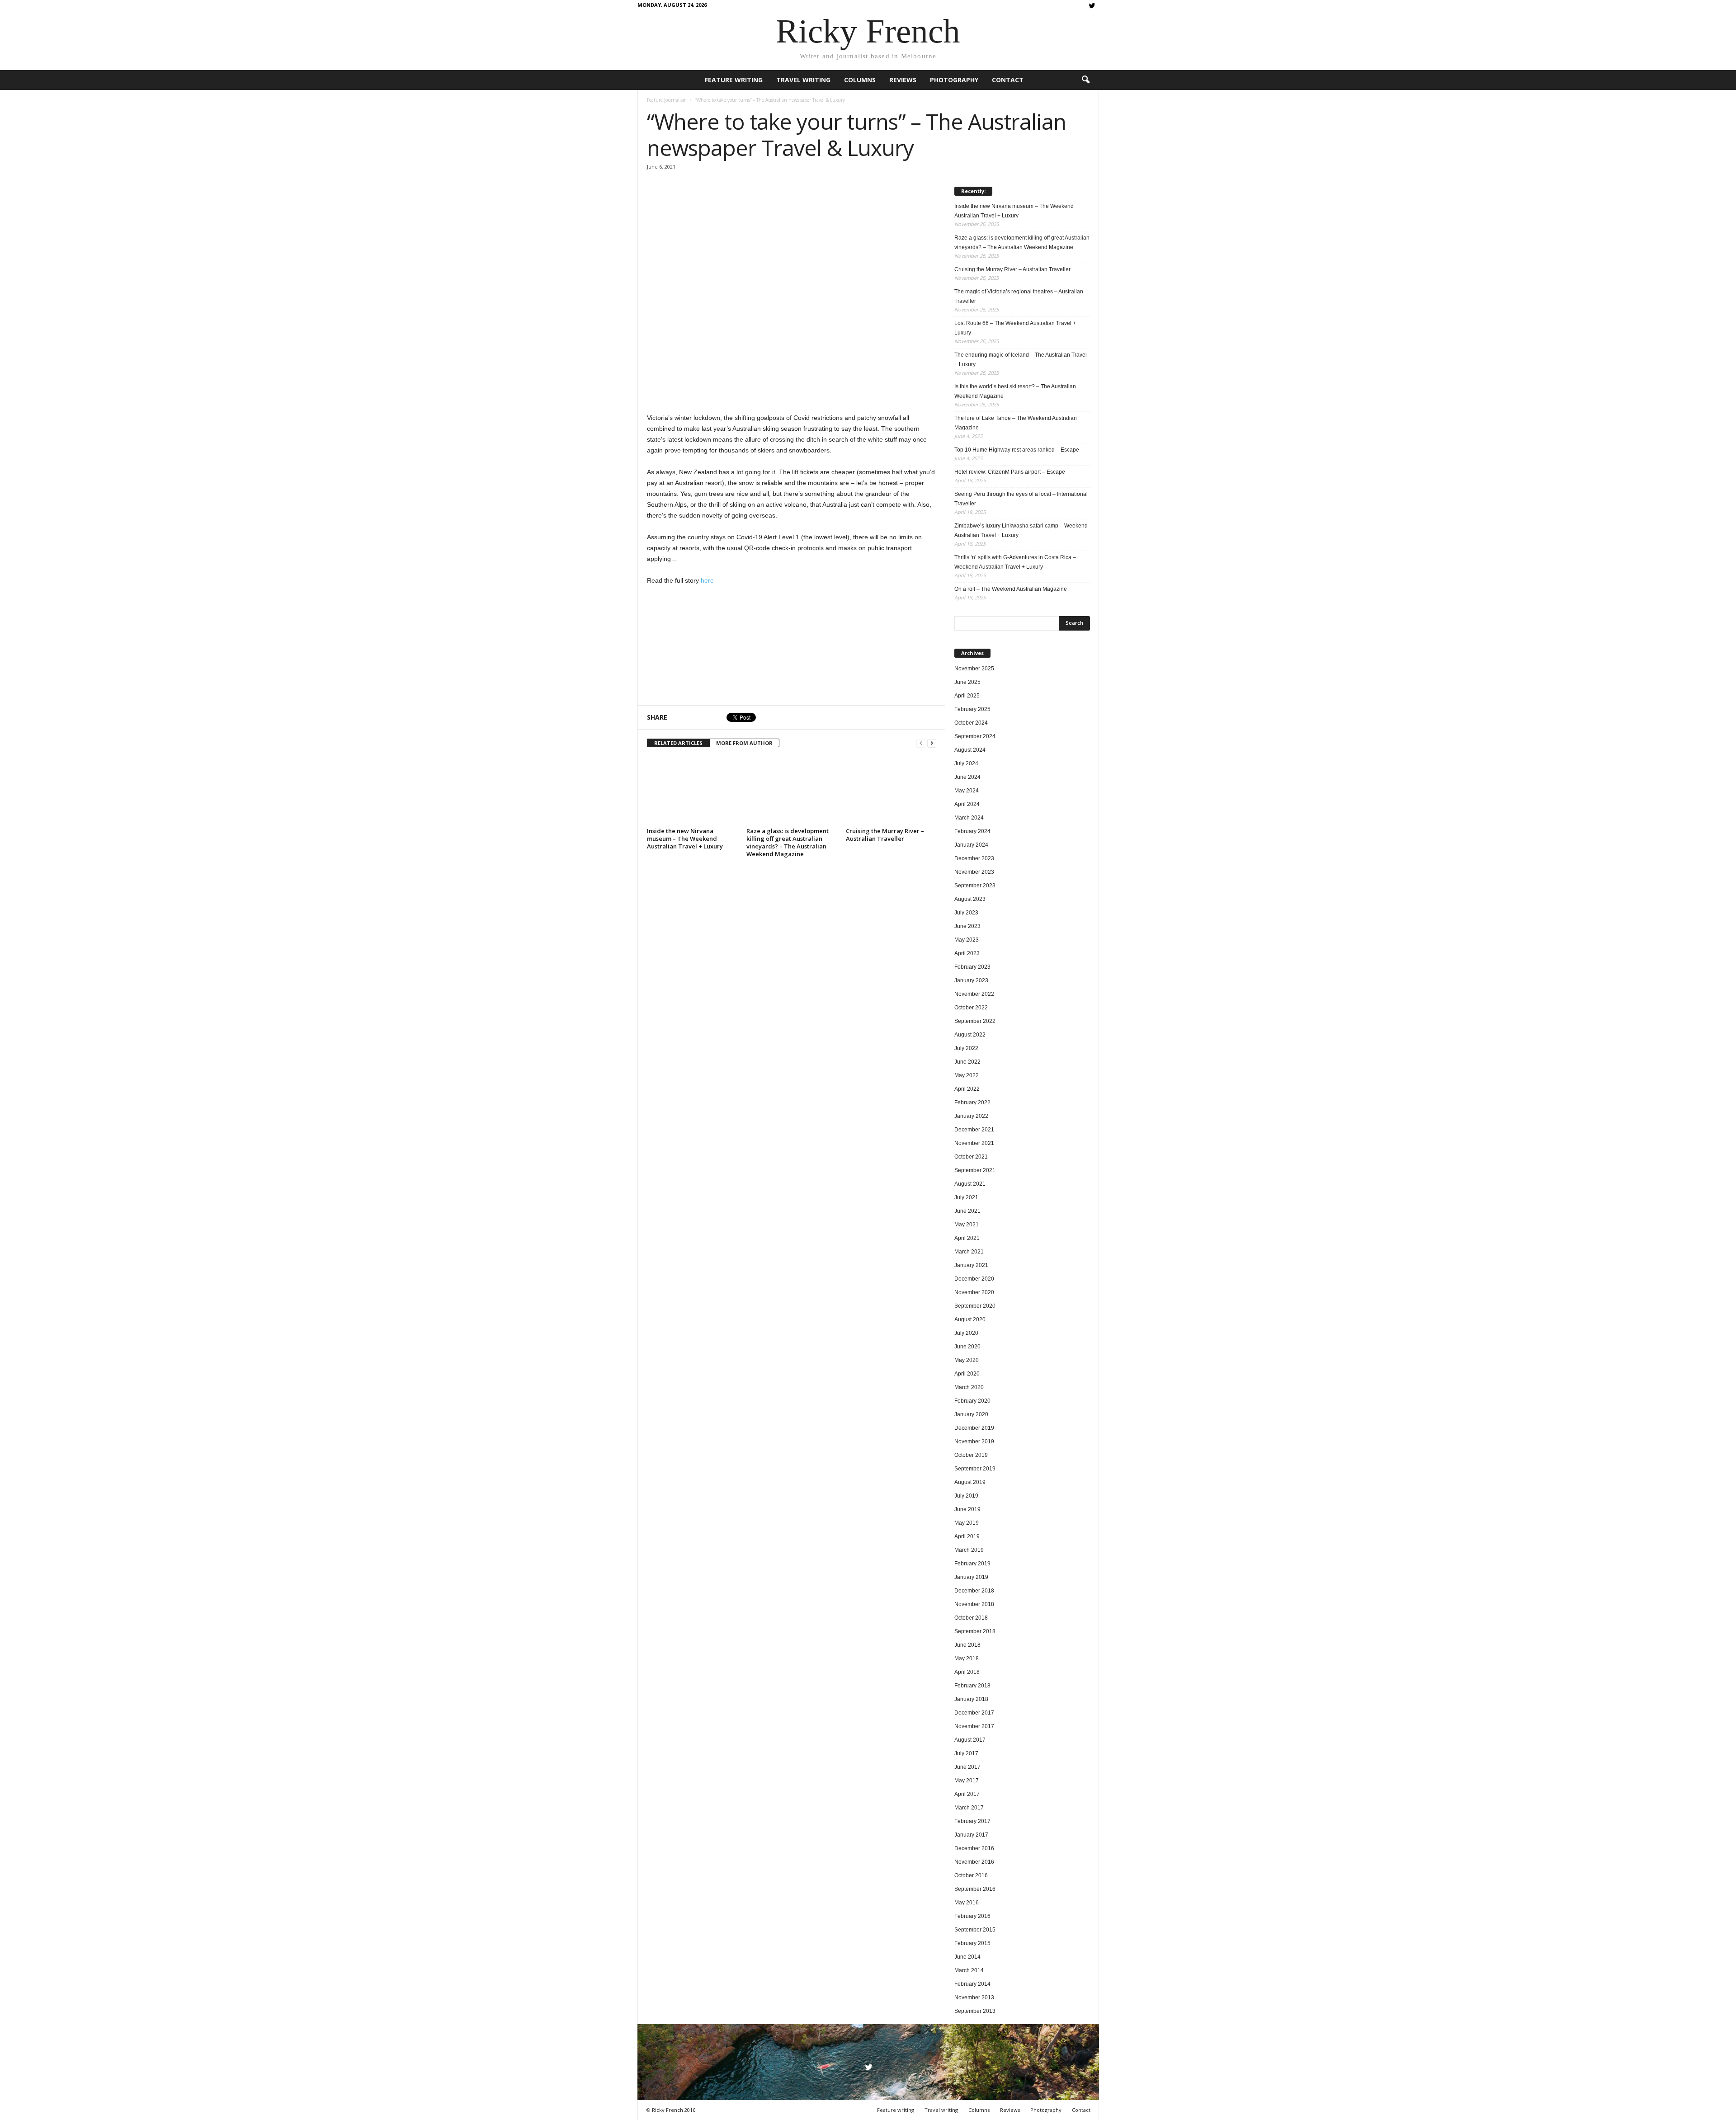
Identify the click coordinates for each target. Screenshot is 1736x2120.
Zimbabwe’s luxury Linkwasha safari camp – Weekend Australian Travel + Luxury (1021, 530)
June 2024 (967, 777)
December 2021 (974, 1130)
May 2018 (967, 1658)
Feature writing (734, 80)
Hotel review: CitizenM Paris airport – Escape (1010, 472)
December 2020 (974, 1279)
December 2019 (974, 1428)
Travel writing (803, 80)
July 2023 (966, 913)
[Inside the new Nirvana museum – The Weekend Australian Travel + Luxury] (692, 791)
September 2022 (975, 1021)
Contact (1008, 80)
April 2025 (967, 696)
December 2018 (974, 1591)
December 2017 (974, 1713)
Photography (954, 80)
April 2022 (967, 1089)
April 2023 (967, 953)
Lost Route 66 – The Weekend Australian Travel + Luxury (1015, 328)
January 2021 (971, 1265)
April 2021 (967, 1238)
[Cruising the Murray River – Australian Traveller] (891, 791)
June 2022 (967, 1062)
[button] (1085, 80)
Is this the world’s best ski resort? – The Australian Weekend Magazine (1015, 391)
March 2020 (969, 1387)
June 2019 (967, 1509)
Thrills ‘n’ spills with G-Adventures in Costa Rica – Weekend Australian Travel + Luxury (1015, 562)
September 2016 (975, 1889)
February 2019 (972, 1564)
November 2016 (974, 1862)
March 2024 (969, 818)
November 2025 (974, 669)
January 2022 (971, 1116)
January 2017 (971, 1835)
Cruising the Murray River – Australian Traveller (885, 835)
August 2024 (970, 750)
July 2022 (966, 1048)
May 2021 (967, 1225)
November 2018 (974, 1604)
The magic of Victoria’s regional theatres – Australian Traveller (1019, 296)
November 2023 (974, 872)
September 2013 (975, 2011)
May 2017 (967, 1781)
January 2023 (971, 980)
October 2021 (971, 1157)
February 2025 (972, 709)
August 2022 (970, 1035)
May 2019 (967, 1523)
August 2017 (970, 1740)
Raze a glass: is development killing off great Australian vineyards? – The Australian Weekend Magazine (788, 842)
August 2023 (970, 899)
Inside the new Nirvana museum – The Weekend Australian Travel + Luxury (685, 839)
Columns (860, 80)
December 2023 (974, 858)
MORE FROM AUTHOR (744, 743)
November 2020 (974, 1292)
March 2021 (969, 1252)
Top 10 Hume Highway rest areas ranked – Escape (1017, 450)
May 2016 (967, 1903)
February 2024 (972, 831)
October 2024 (971, 723)
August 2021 (970, 1184)
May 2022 (967, 1075)
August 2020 (970, 1319)
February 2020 (972, 1401)
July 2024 (966, 763)
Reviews (903, 80)
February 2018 (972, 1686)
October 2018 (971, 1618)
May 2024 (967, 791)
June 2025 (967, 682)
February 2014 (972, 1984)
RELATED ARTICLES (678, 743)
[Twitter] (1092, 7)
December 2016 (974, 1848)
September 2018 (975, 1631)
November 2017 (974, 1726)
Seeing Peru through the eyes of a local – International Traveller (1021, 499)
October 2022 (971, 1008)
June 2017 (967, 1767)
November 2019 (974, 1442)
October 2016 (971, 1875)
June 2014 (967, 1957)
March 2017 (969, 1808)
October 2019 (971, 1455)
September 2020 (975, 1306)
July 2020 (966, 1333)
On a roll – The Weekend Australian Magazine (1011, 589)
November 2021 (974, 1143)
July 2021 (966, 1197)
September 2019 (975, 1469)
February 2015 (972, 1943)
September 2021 (975, 1170)
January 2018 (971, 1699)
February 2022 (972, 1102)
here (707, 580)
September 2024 (975, 736)
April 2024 (967, 804)
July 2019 (966, 1496)
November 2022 (974, 994)
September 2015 (975, 1930)
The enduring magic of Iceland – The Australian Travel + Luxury (1021, 360)
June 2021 (967, 1211)
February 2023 (972, 967)
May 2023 (967, 940)
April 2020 (967, 1374)
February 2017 (972, 1821)
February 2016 (972, 1916)
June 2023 (967, 926)
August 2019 (970, 1482)
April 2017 (967, 1794)
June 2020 (967, 1347)
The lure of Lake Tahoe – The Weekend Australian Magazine (1016, 423)
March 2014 (969, 1970)
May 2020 (967, 1360)
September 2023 (975, 886)
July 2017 (966, 1753)
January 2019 (971, 1577)
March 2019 (969, 1550)
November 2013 (974, 1998)
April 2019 (967, 1536)
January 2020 (971, 1414)
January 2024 (971, 845)
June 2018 (967, 1645)
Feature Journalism (667, 100)
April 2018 (967, 1672)
